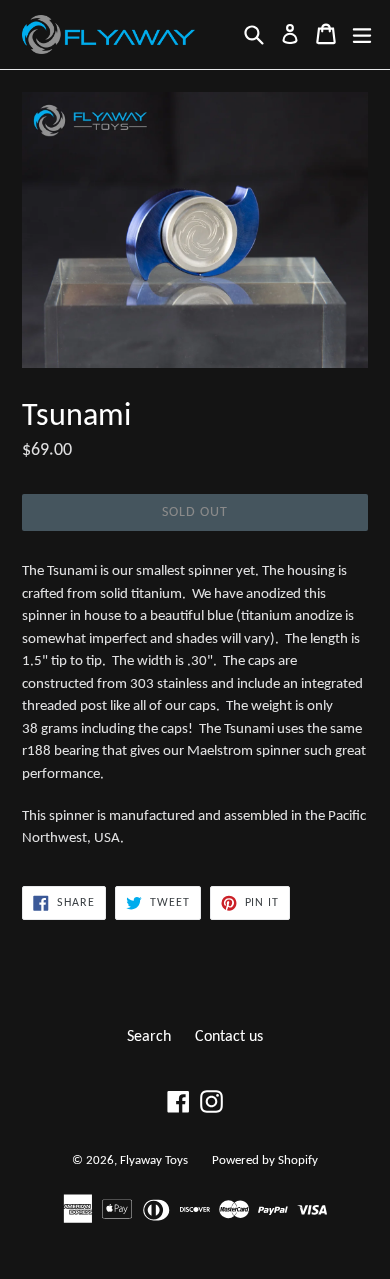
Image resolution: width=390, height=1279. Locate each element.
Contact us (229, 1037)
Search (149, 1037)
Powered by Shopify (265, 1160)
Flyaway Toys (154, 1160)
